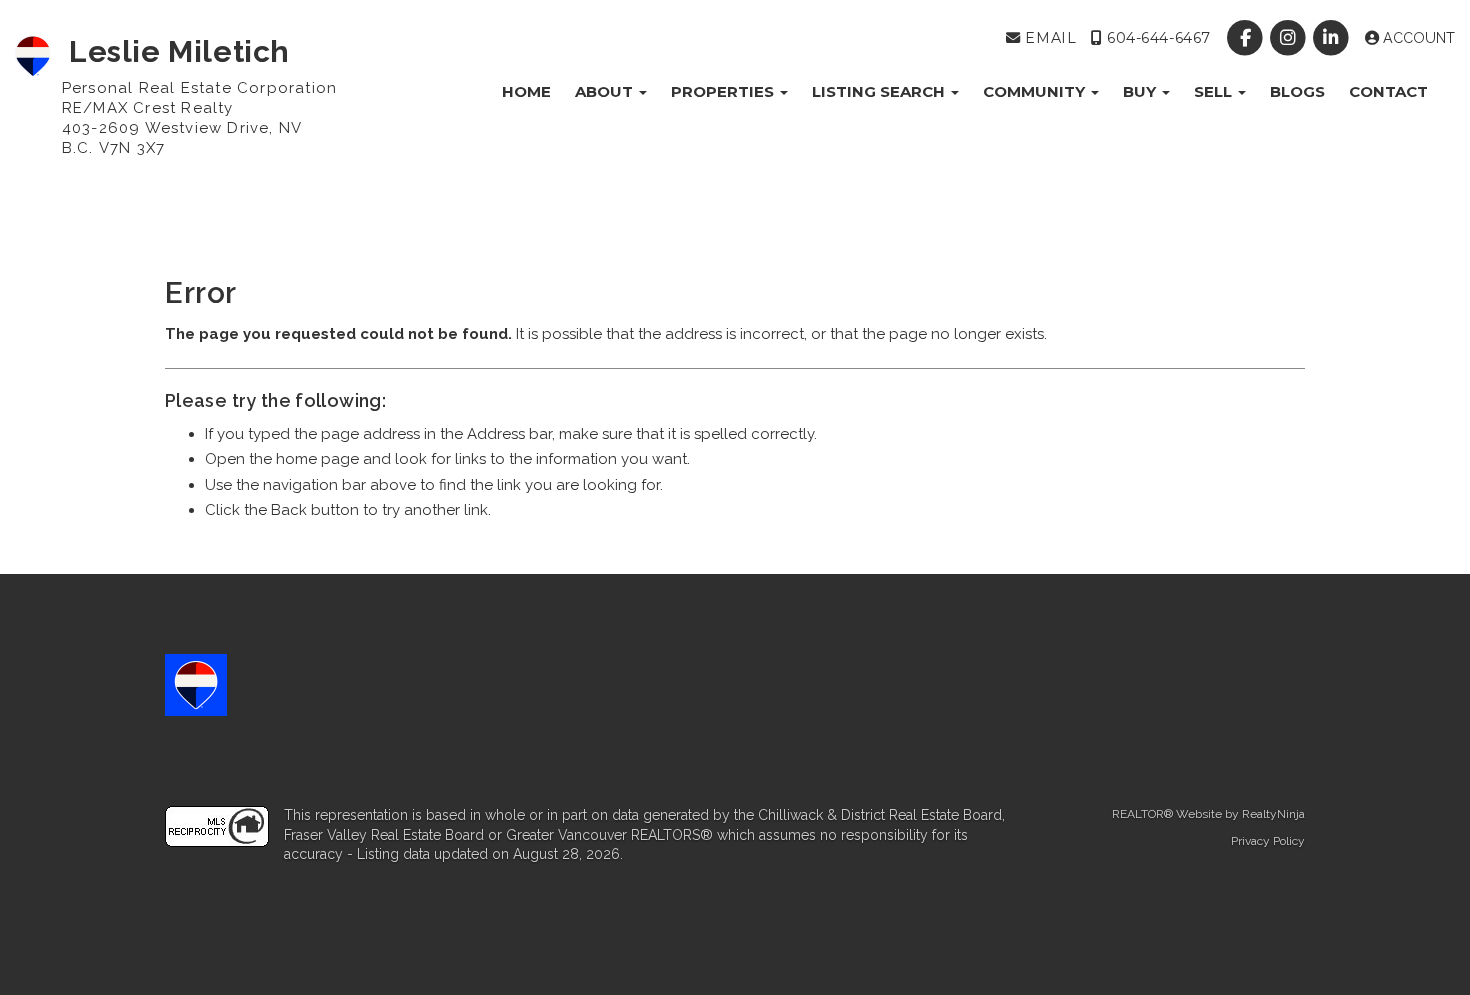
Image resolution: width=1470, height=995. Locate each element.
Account (1417, 38)
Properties (724, 91)
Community (1036, 91)
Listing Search (880, 91)
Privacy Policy (1268, 841)
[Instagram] (1290, 38)
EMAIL (1048, 38)
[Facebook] (1246, 38)
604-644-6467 (1156, 38)
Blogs (1297, 91)
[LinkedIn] (1333, 38)
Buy (1141, 91)
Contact (1388, 91)
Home (526, 91)
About (606, 91)
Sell (1215, 91)
